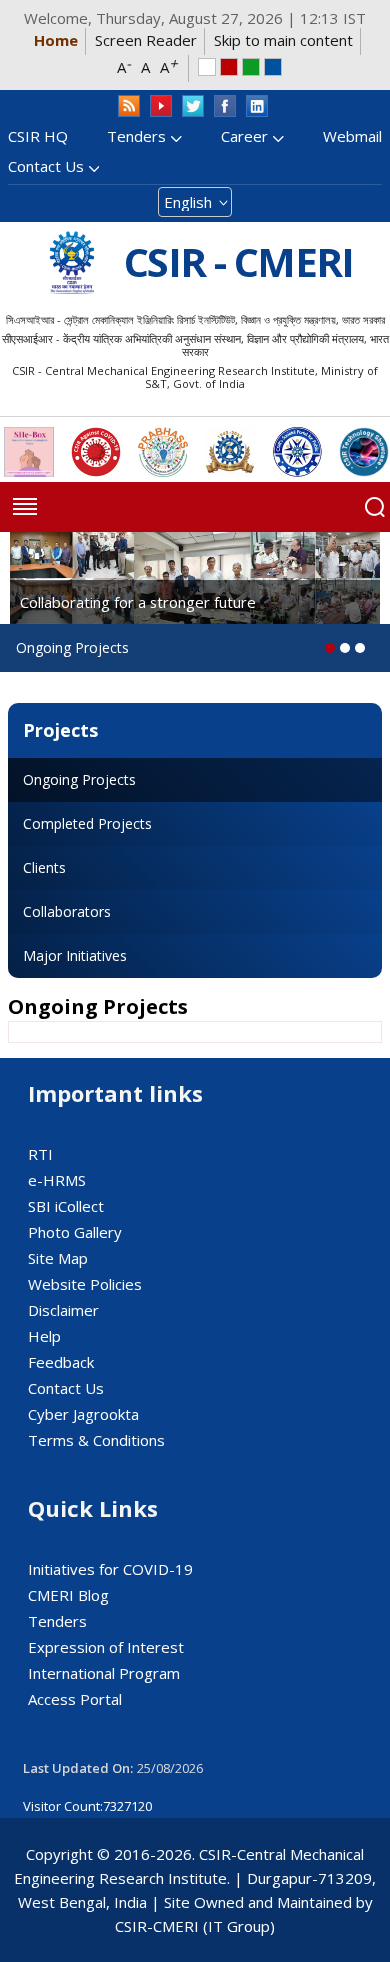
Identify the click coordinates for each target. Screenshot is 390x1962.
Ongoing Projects (79, 779)
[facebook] (225, 106)
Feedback (61, 1362)
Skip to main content (283, 40)
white (207, 67)
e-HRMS (57, 1180)
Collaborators (67, 911)
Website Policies (85, 1284)
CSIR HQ (38, 136)
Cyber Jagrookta (83, 1414)
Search (375, 507)
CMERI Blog (68, 1595)
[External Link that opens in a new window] (29, 452)
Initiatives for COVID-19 (110, 1569)
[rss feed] (129, 106)
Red (229, 67)
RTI (40, 1154)
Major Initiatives (75, 955)
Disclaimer (63, 1310)
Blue (273, 67)
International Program (104, 1673)
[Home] (72, 262)
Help (44, 1336)
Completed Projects (87, 823)
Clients (44, 867)
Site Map (58, 1258)
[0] (330, 648)
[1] (345, 648)
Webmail (352, 136)
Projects (60, 730)
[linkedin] (257, 106)
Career (244, 136)
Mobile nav (25, 507)
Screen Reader (146, 40)
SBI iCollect (66, 1206)
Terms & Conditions (96, 1440)
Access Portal (75, 1699)
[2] (360, 648)
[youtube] (161, 106)
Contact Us (46, 166)
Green (251, 67)
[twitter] (193, 106)
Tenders (136, 136)
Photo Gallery (75, 1232)
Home (56, 40)
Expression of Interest (106, 1647)
